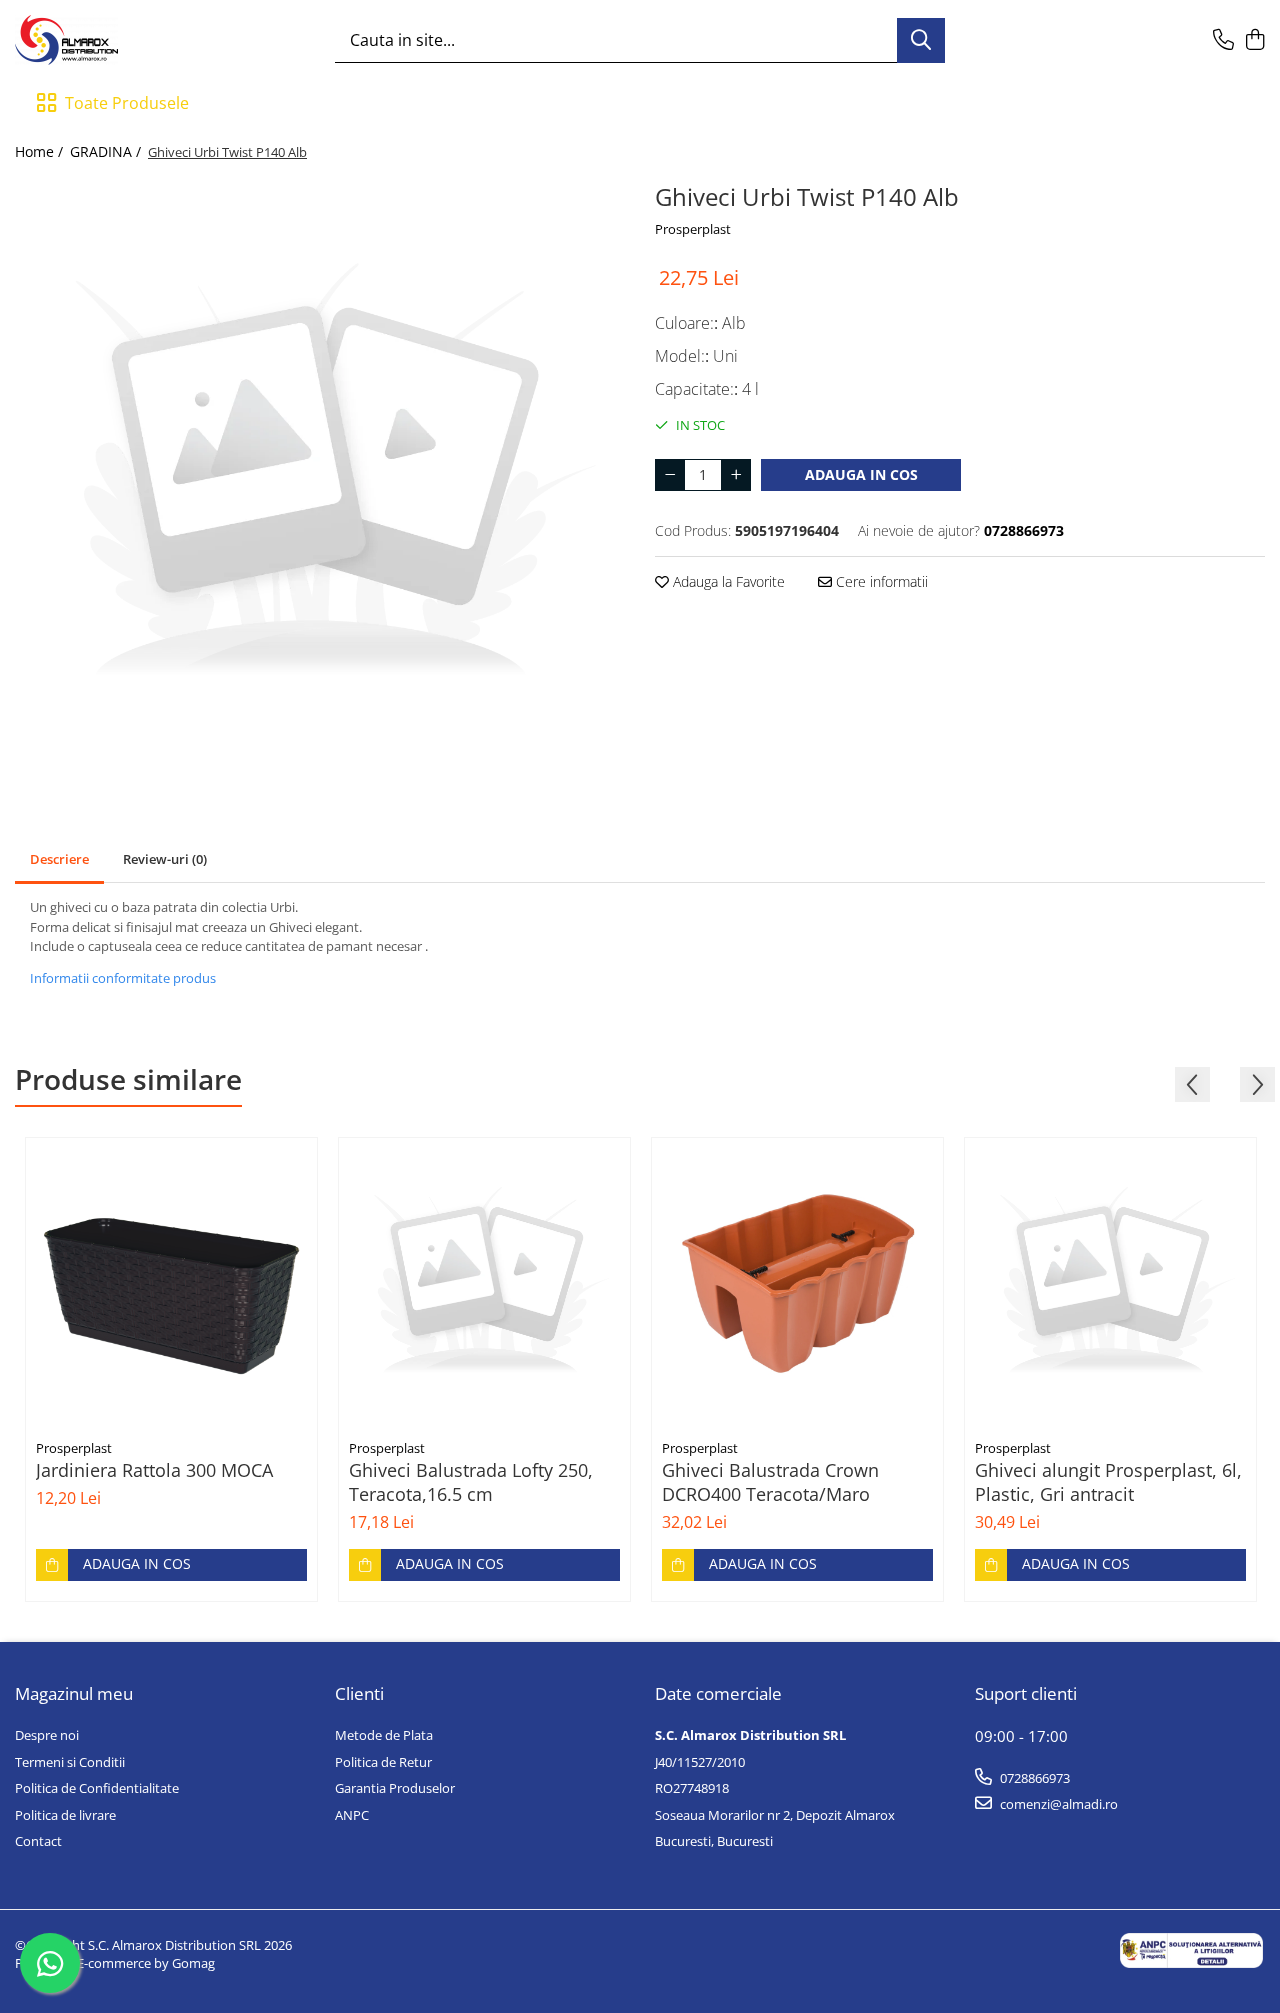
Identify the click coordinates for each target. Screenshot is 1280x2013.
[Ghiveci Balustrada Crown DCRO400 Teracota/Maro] (797, 1283)
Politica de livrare (65, 1815)
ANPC (352, 1815)
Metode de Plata (384, 1735)
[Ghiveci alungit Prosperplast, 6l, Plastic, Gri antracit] (1110, 1283)
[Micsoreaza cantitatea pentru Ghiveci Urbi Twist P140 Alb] (670, 475)
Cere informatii (880, 581)
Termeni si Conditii (70, 1762)
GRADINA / (107, 151)
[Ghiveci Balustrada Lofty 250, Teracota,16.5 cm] (484, 1283)
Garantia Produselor (395, 1788)
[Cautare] (921, 40)
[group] (320, 477)
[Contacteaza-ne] (1223, 40)
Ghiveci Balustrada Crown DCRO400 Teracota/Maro (770, 1482)
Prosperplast (693, 229)
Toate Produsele (127, 103)
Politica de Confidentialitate (97, 1788)
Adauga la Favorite (727, 581)
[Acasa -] (115, 40)
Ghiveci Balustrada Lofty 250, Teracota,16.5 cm (471, 1482)
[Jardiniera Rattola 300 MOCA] (171, 1283)
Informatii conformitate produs (123, 978)
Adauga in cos (861, 474)
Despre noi (47, 1735)
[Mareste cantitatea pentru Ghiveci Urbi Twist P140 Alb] (736, 475)
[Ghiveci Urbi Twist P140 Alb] (320, 477)
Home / (41, 151)
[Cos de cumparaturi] (1254, 40)
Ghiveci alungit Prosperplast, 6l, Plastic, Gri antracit (1108, 1482)
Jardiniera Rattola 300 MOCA (154, 1470)
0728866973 (1033, 1778)
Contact (38, 1841)
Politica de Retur (383, 1762)
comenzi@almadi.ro (1057, 1804)
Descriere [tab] (59, 859)
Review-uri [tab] (165, 859)
